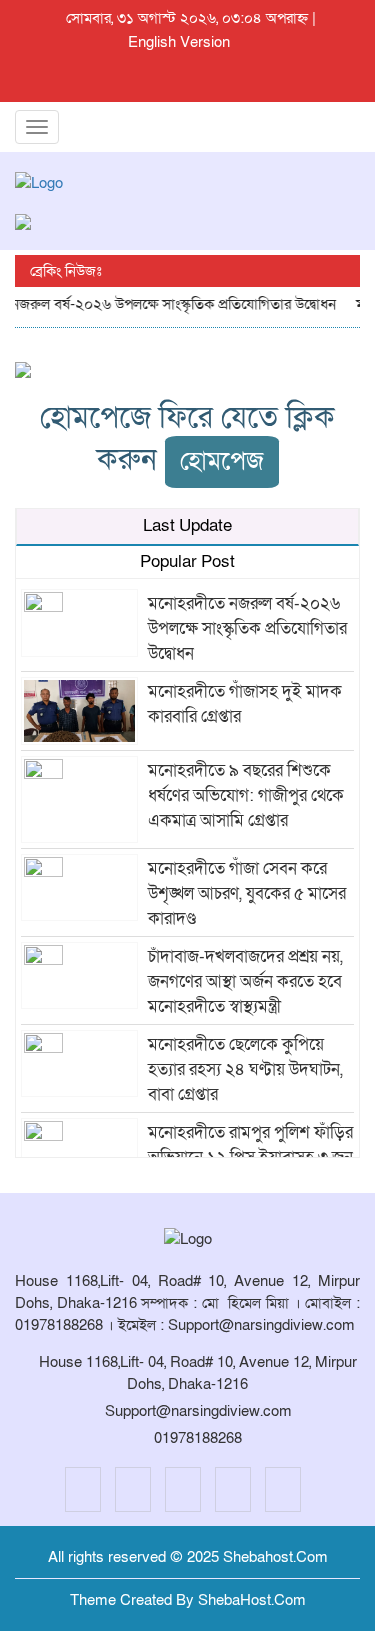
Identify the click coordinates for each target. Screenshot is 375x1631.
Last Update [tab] (187, 525)
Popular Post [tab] (187, 561)
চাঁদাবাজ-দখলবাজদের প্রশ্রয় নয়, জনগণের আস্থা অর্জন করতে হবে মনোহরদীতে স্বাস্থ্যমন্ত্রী (245, 981)
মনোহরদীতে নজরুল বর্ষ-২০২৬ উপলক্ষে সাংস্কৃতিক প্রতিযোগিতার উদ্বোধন (247, 628)
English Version (179, 42)
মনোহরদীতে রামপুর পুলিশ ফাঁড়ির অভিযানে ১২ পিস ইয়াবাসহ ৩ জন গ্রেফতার (250, 1157)
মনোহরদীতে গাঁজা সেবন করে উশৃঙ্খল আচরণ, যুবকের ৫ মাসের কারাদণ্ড (247, 893)
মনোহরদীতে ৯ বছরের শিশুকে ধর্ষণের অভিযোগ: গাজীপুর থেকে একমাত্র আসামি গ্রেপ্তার (246, 795)
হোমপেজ (222, 461)
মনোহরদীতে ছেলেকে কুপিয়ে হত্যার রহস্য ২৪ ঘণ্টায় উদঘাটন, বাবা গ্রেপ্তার (245, 1069)
